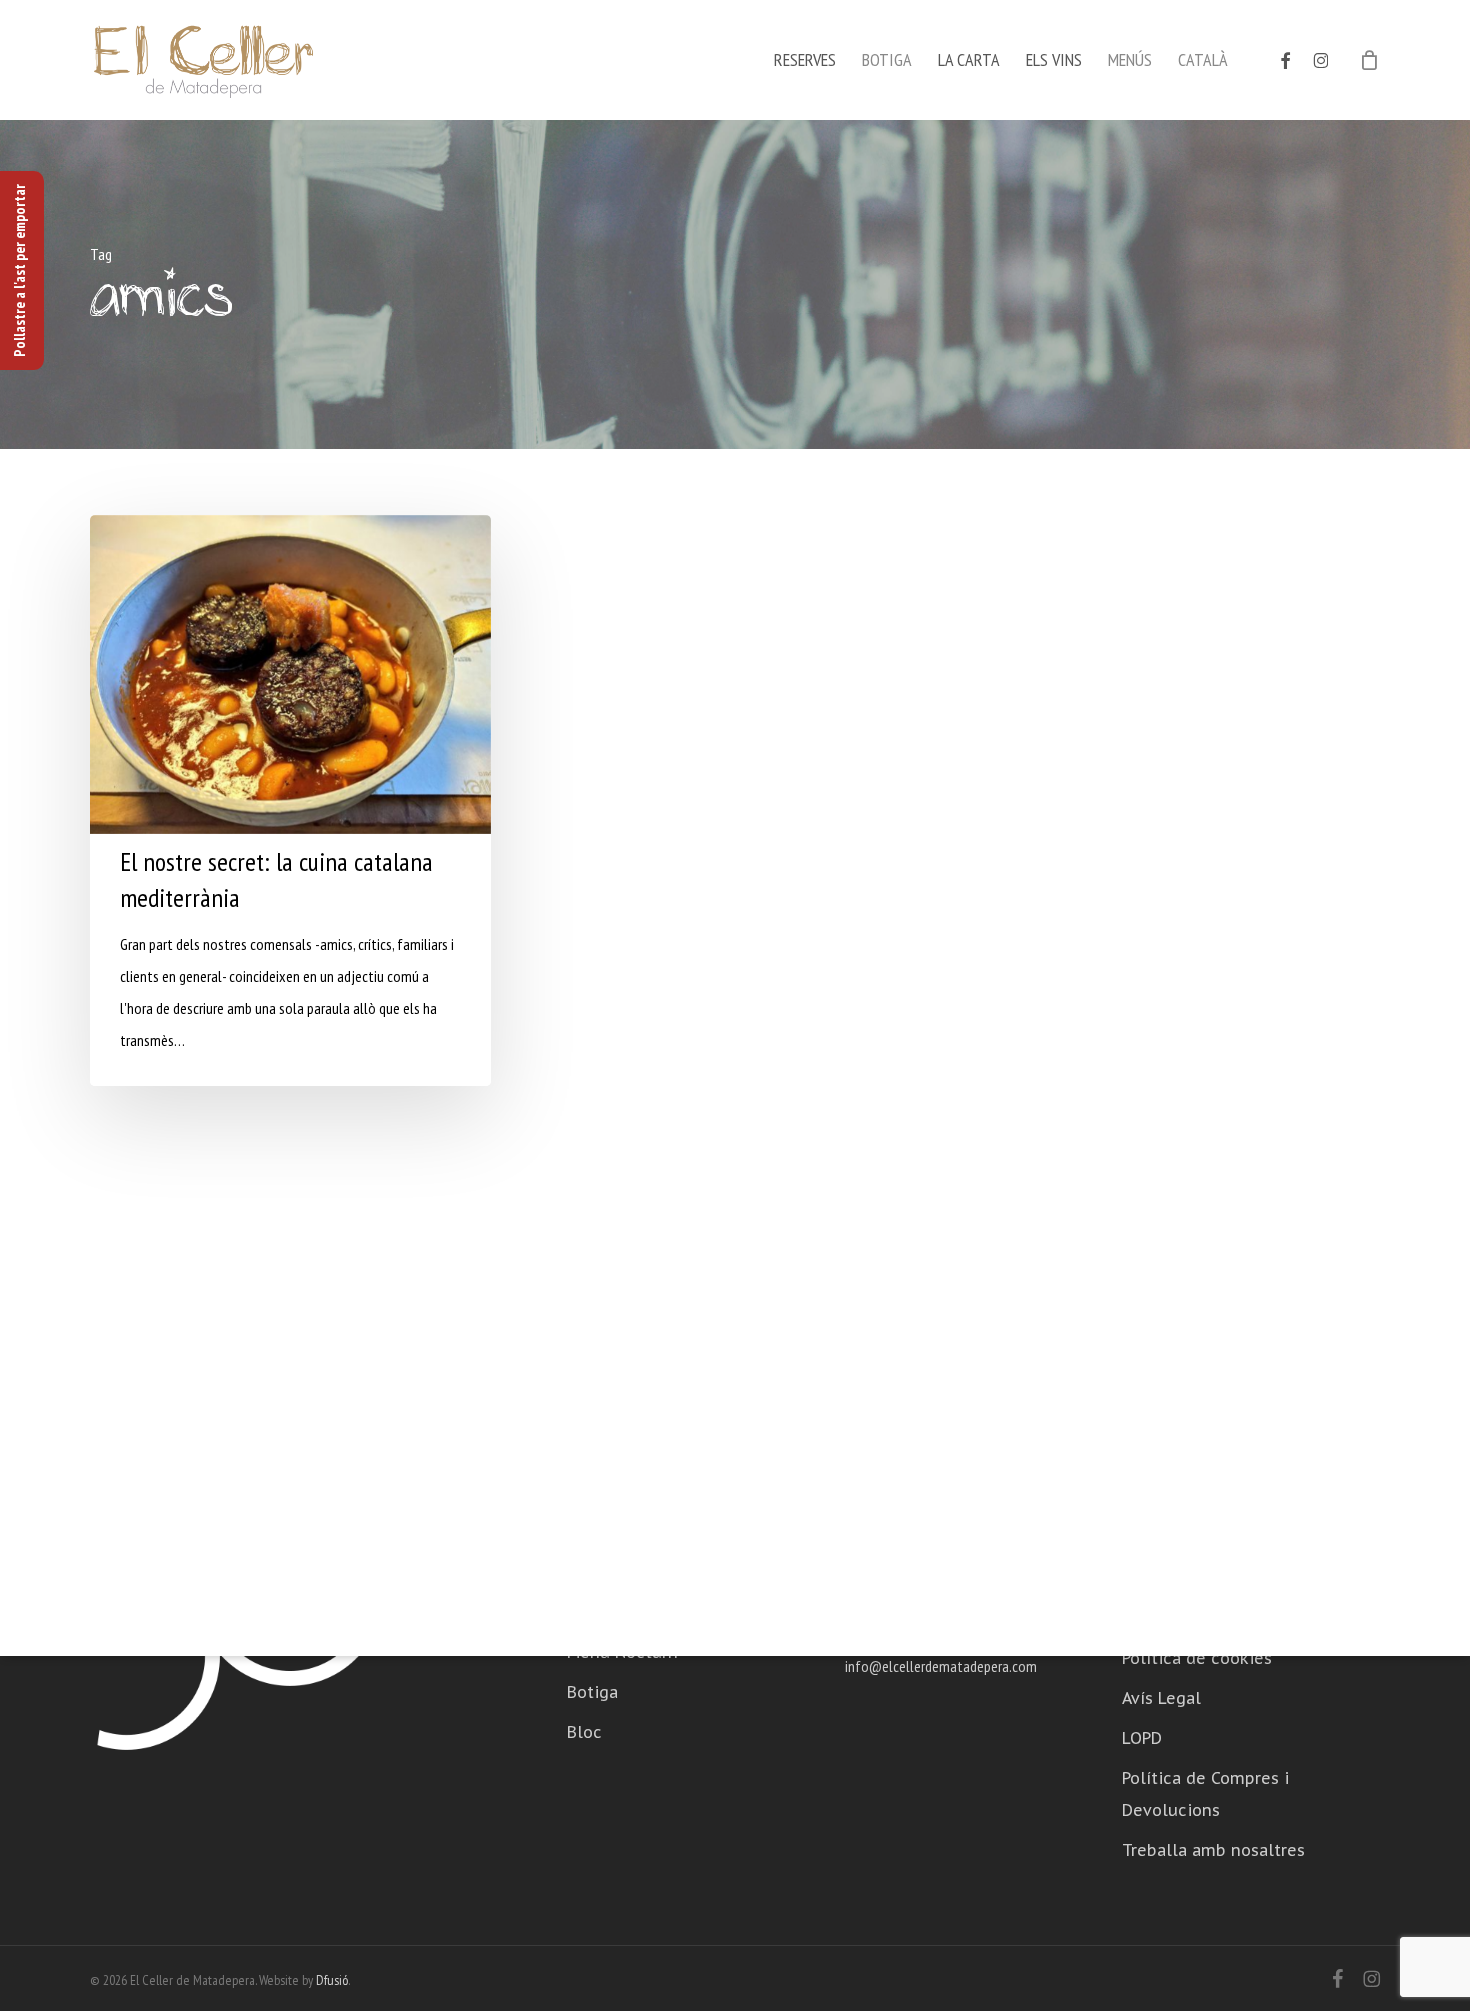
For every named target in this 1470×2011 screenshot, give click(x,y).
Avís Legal (1161, 1698)
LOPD (1142, 1738)
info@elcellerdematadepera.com (941, 1666)
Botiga (592, 1692)
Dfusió (332, 1980)
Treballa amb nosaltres (1213, 1850)
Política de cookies (1197, 1658)
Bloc (584, 1732)
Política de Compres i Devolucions (1205, 1794)
